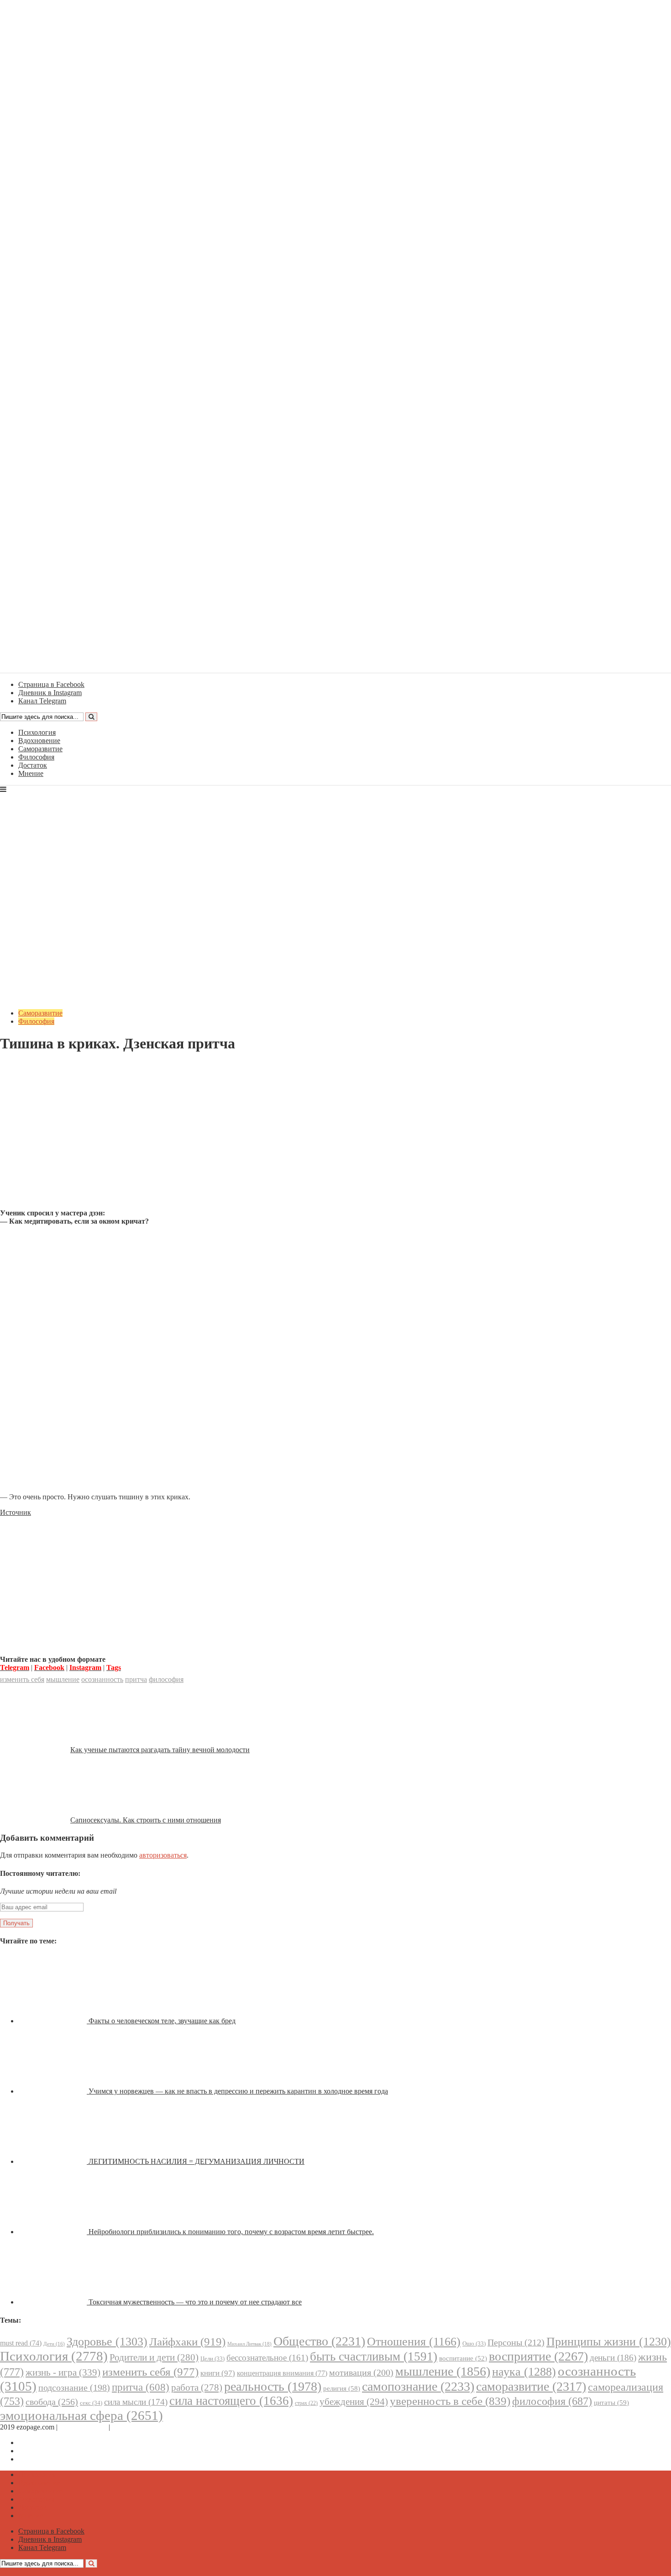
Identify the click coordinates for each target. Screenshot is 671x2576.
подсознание (74, 2388)
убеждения (354, 2402)
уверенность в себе (450, 2401)
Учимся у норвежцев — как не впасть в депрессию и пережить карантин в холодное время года (238, 2091)
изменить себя (22, 1679)
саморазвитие (531, 2386)
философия (166, 1679)
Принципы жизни (609, 2342)
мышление (63, 1679)
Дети (54, 2344)
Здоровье (107, 2342)
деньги (613, 2358)
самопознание (418, 2386)
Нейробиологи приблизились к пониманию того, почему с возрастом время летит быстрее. (231, 2232)
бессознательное (267, 2358)
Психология (37, 732)
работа (197, 2388)
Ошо (474, 2343)
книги (218, 2373)
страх (306, 2403)
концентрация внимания (282, 2373)
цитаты (611, 2402)
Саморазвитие (40, 749)
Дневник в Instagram (50, 2451)
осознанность (102, 1679)
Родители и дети (154, 2357)
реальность (273, 2386)
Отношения (414, 2342)
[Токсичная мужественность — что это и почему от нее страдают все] (53, 2302)
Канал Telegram (42, 2459)
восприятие (538, 2356)
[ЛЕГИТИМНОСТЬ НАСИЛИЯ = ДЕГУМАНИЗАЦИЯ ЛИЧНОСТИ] (53, 2161)
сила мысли (136, 2402)
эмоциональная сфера (81, 2415)
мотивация (361, 2373)
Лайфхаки (187, 2342)
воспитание (463, 2358)
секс (91, 2403)
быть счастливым (374, 2356)
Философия (36, 757)
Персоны (516, 2342)
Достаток (33, 765)
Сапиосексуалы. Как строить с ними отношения (146, 1820)
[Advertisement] (335, 1138)
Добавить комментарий (44, 1066)
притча (136, 1679)
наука (524, 2372)
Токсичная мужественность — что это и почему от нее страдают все (195, 2302)
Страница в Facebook (51, 2442)
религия (342, 2388)
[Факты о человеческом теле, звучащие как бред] (53, 2021)
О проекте (128, 2427)
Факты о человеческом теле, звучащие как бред (162, 2021)
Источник (16, 1512)
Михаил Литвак (249, 2344)
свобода (52, 2402)
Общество (319, 2341)
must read (21, 2343)
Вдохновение (39, 741)
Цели (212, 2359)
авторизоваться (163, 1855)
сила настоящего (231, 2401)
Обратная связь (83, 2427)
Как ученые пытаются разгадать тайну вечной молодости (160, 1750)
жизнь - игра (63, 2372)
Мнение (31, 773)
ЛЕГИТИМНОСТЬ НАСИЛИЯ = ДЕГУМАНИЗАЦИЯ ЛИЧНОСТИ (197, 2161)
